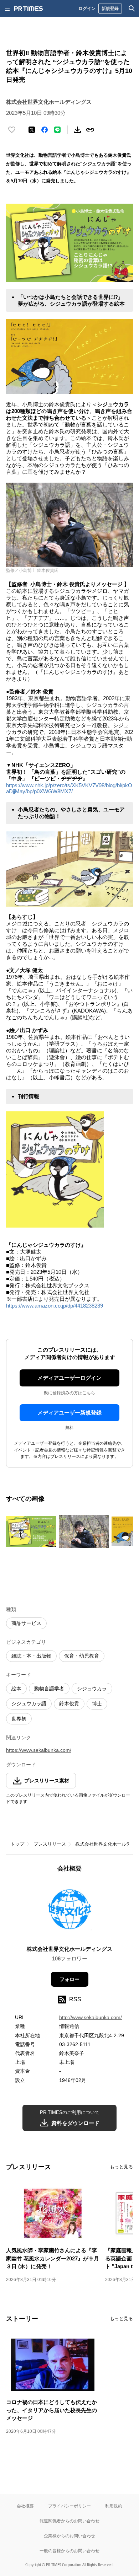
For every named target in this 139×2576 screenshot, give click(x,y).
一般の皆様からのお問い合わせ (69, 2551)
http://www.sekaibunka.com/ (91, 2017)
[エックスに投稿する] (32, 130)
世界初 (19, 1719)
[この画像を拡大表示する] (31, 1531)
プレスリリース (50, 1844)
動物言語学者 (49, 1689)
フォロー (69, 1979)
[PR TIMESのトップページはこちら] (29, 9)
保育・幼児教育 (82, 1656)
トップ (17, 1844)
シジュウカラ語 (29, 1703)
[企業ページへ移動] (70, 1911)
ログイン (87, 8)
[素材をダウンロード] (77, 130)
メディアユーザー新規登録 (69, 1413)
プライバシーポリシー (69, 2506)
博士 (97, 1703)
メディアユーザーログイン (69, 1378)
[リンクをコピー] (90, 130)
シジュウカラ (92, 1689)
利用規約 (114, 2506)
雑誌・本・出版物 (31, 1656)
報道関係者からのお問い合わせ (69, 2521)
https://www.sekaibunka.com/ (39, 1750)
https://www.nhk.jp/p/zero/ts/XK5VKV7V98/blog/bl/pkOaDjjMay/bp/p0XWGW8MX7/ (69, 788)
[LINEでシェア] (57, 130)
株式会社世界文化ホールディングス (69, 1949)
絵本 (16, 1689)
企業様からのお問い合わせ (69, 2536)
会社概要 (25, 2506)
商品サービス (26, 1623)
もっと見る (121, 2167)
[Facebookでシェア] (45, 130)
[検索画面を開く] (132, 9)
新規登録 (110, 8)
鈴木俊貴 (69, 1703)
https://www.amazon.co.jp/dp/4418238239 (55, 1306)
